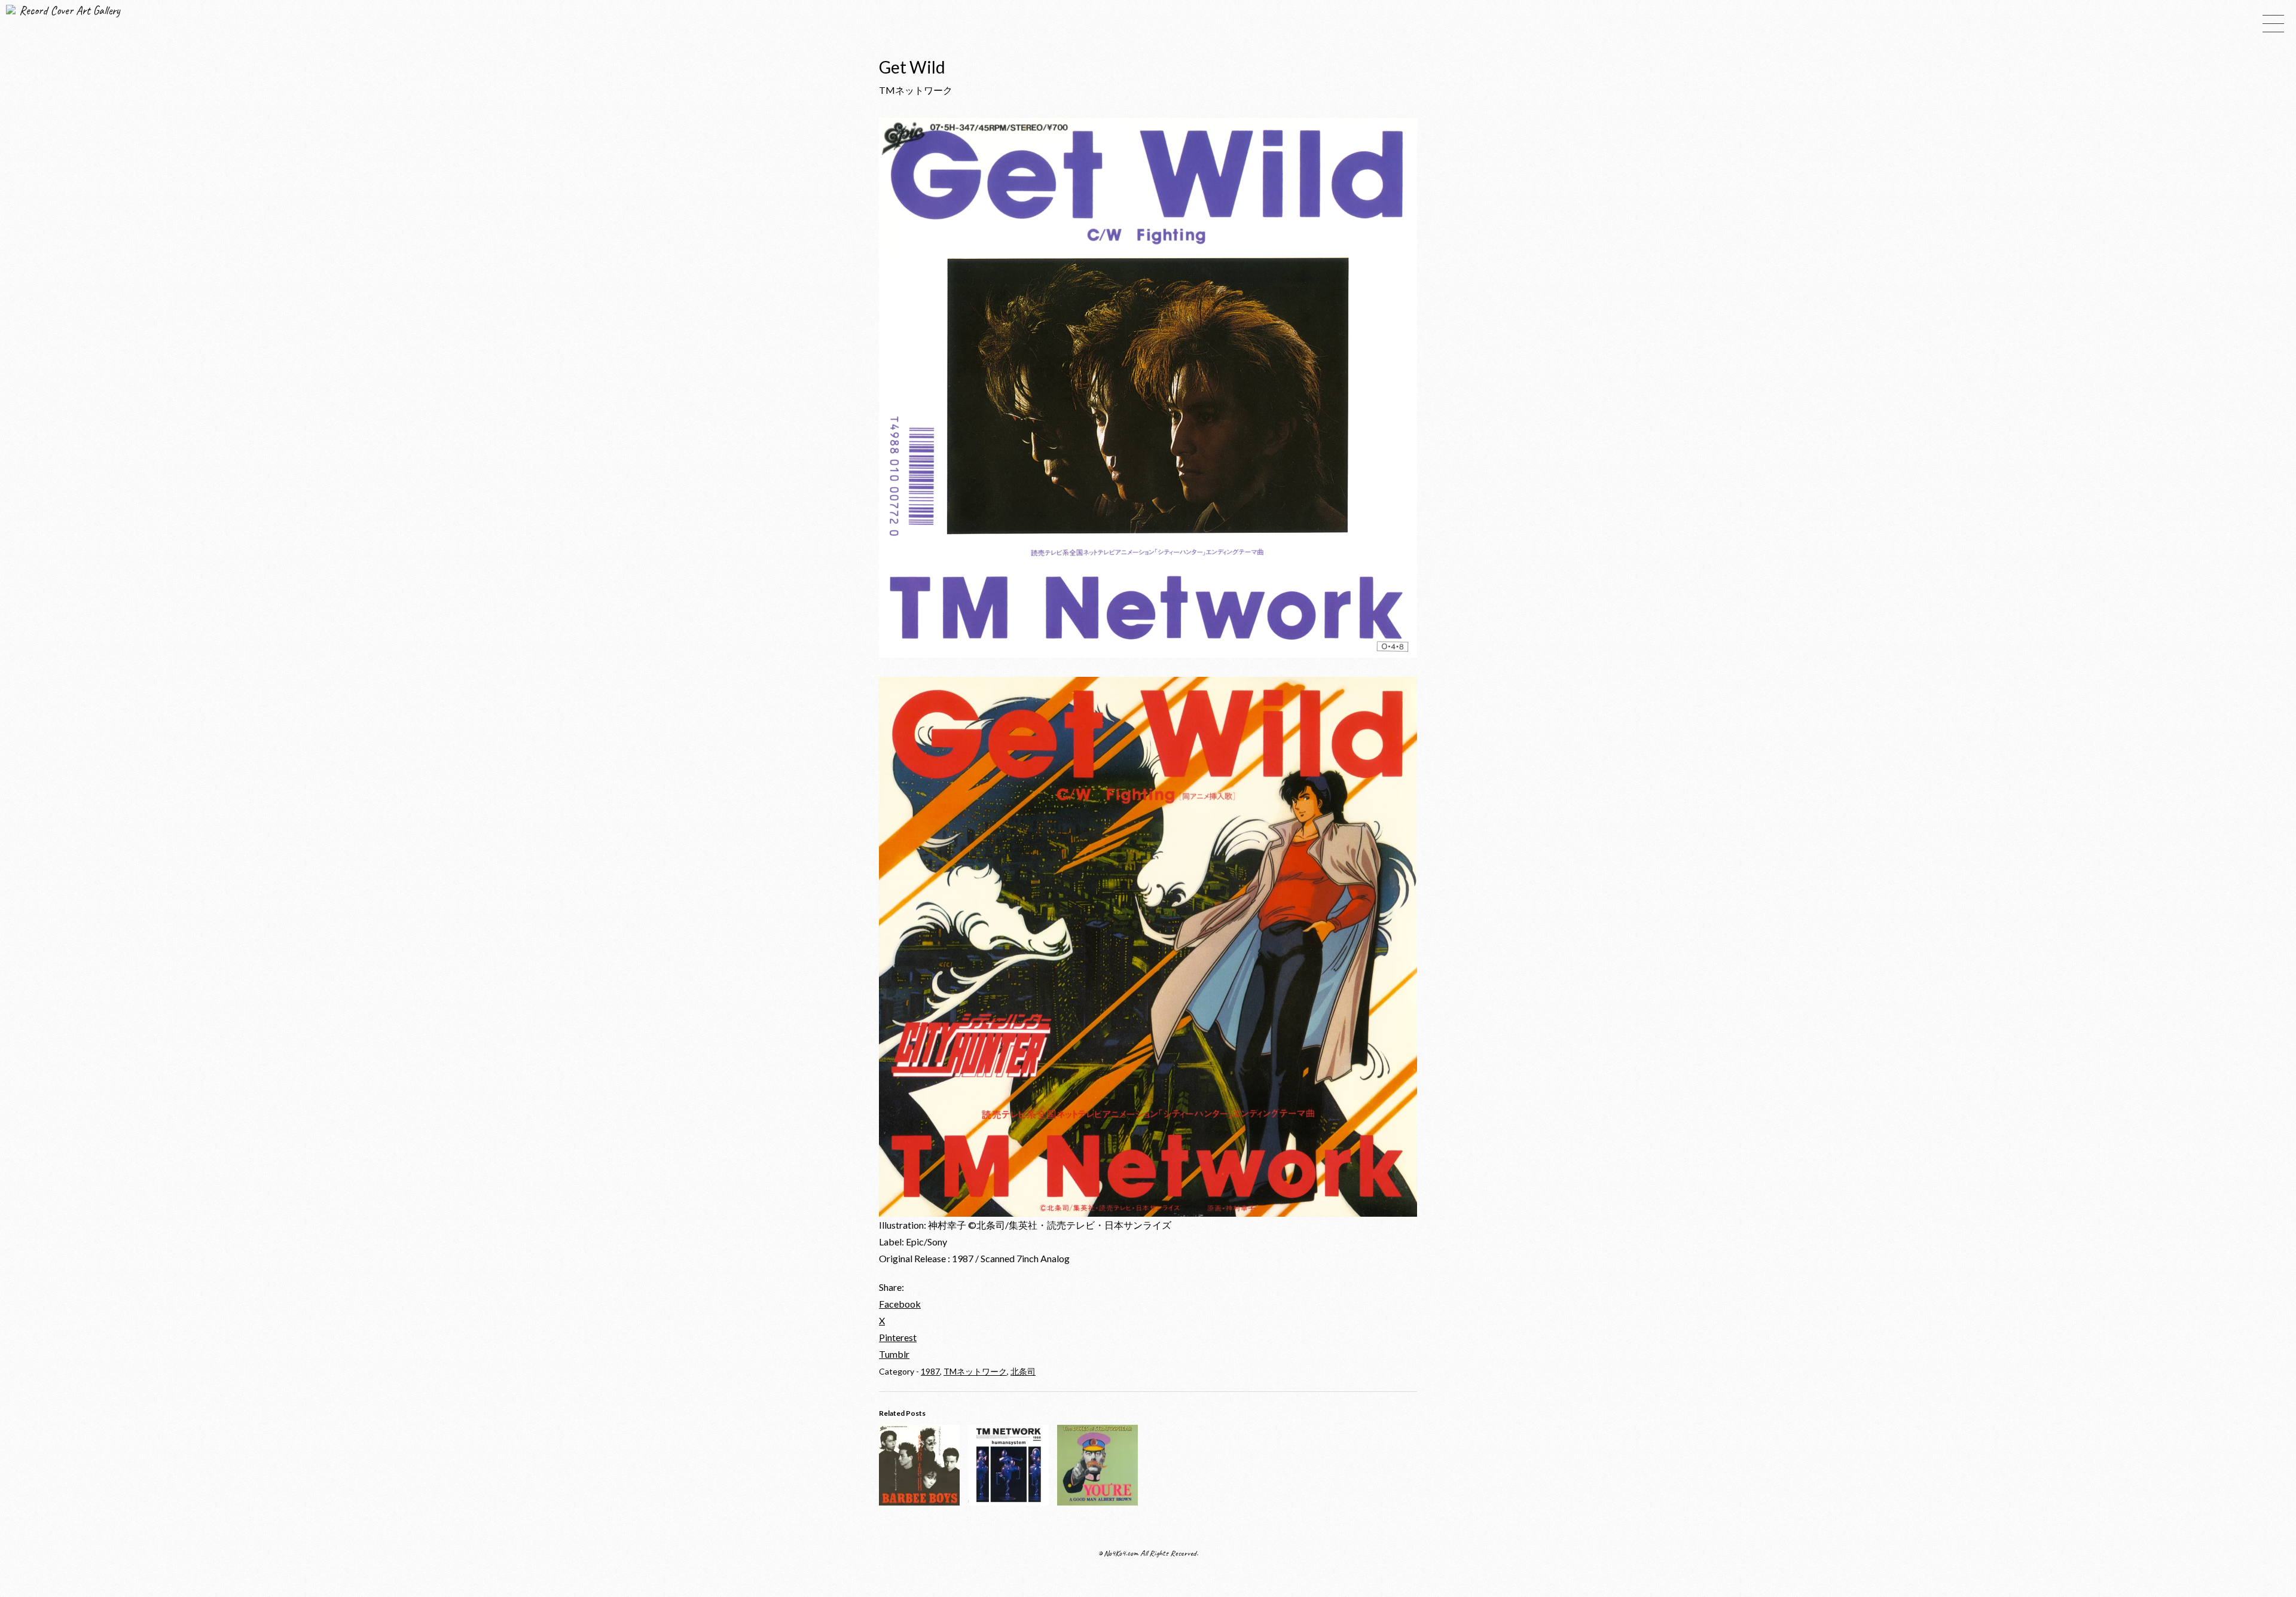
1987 (930, 1371)
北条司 (1023, 1371)
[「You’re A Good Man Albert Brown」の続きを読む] (1097, 1502)
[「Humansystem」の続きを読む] (1008, 1502)
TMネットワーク (975, 1371)
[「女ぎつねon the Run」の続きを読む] (919, 1502)
